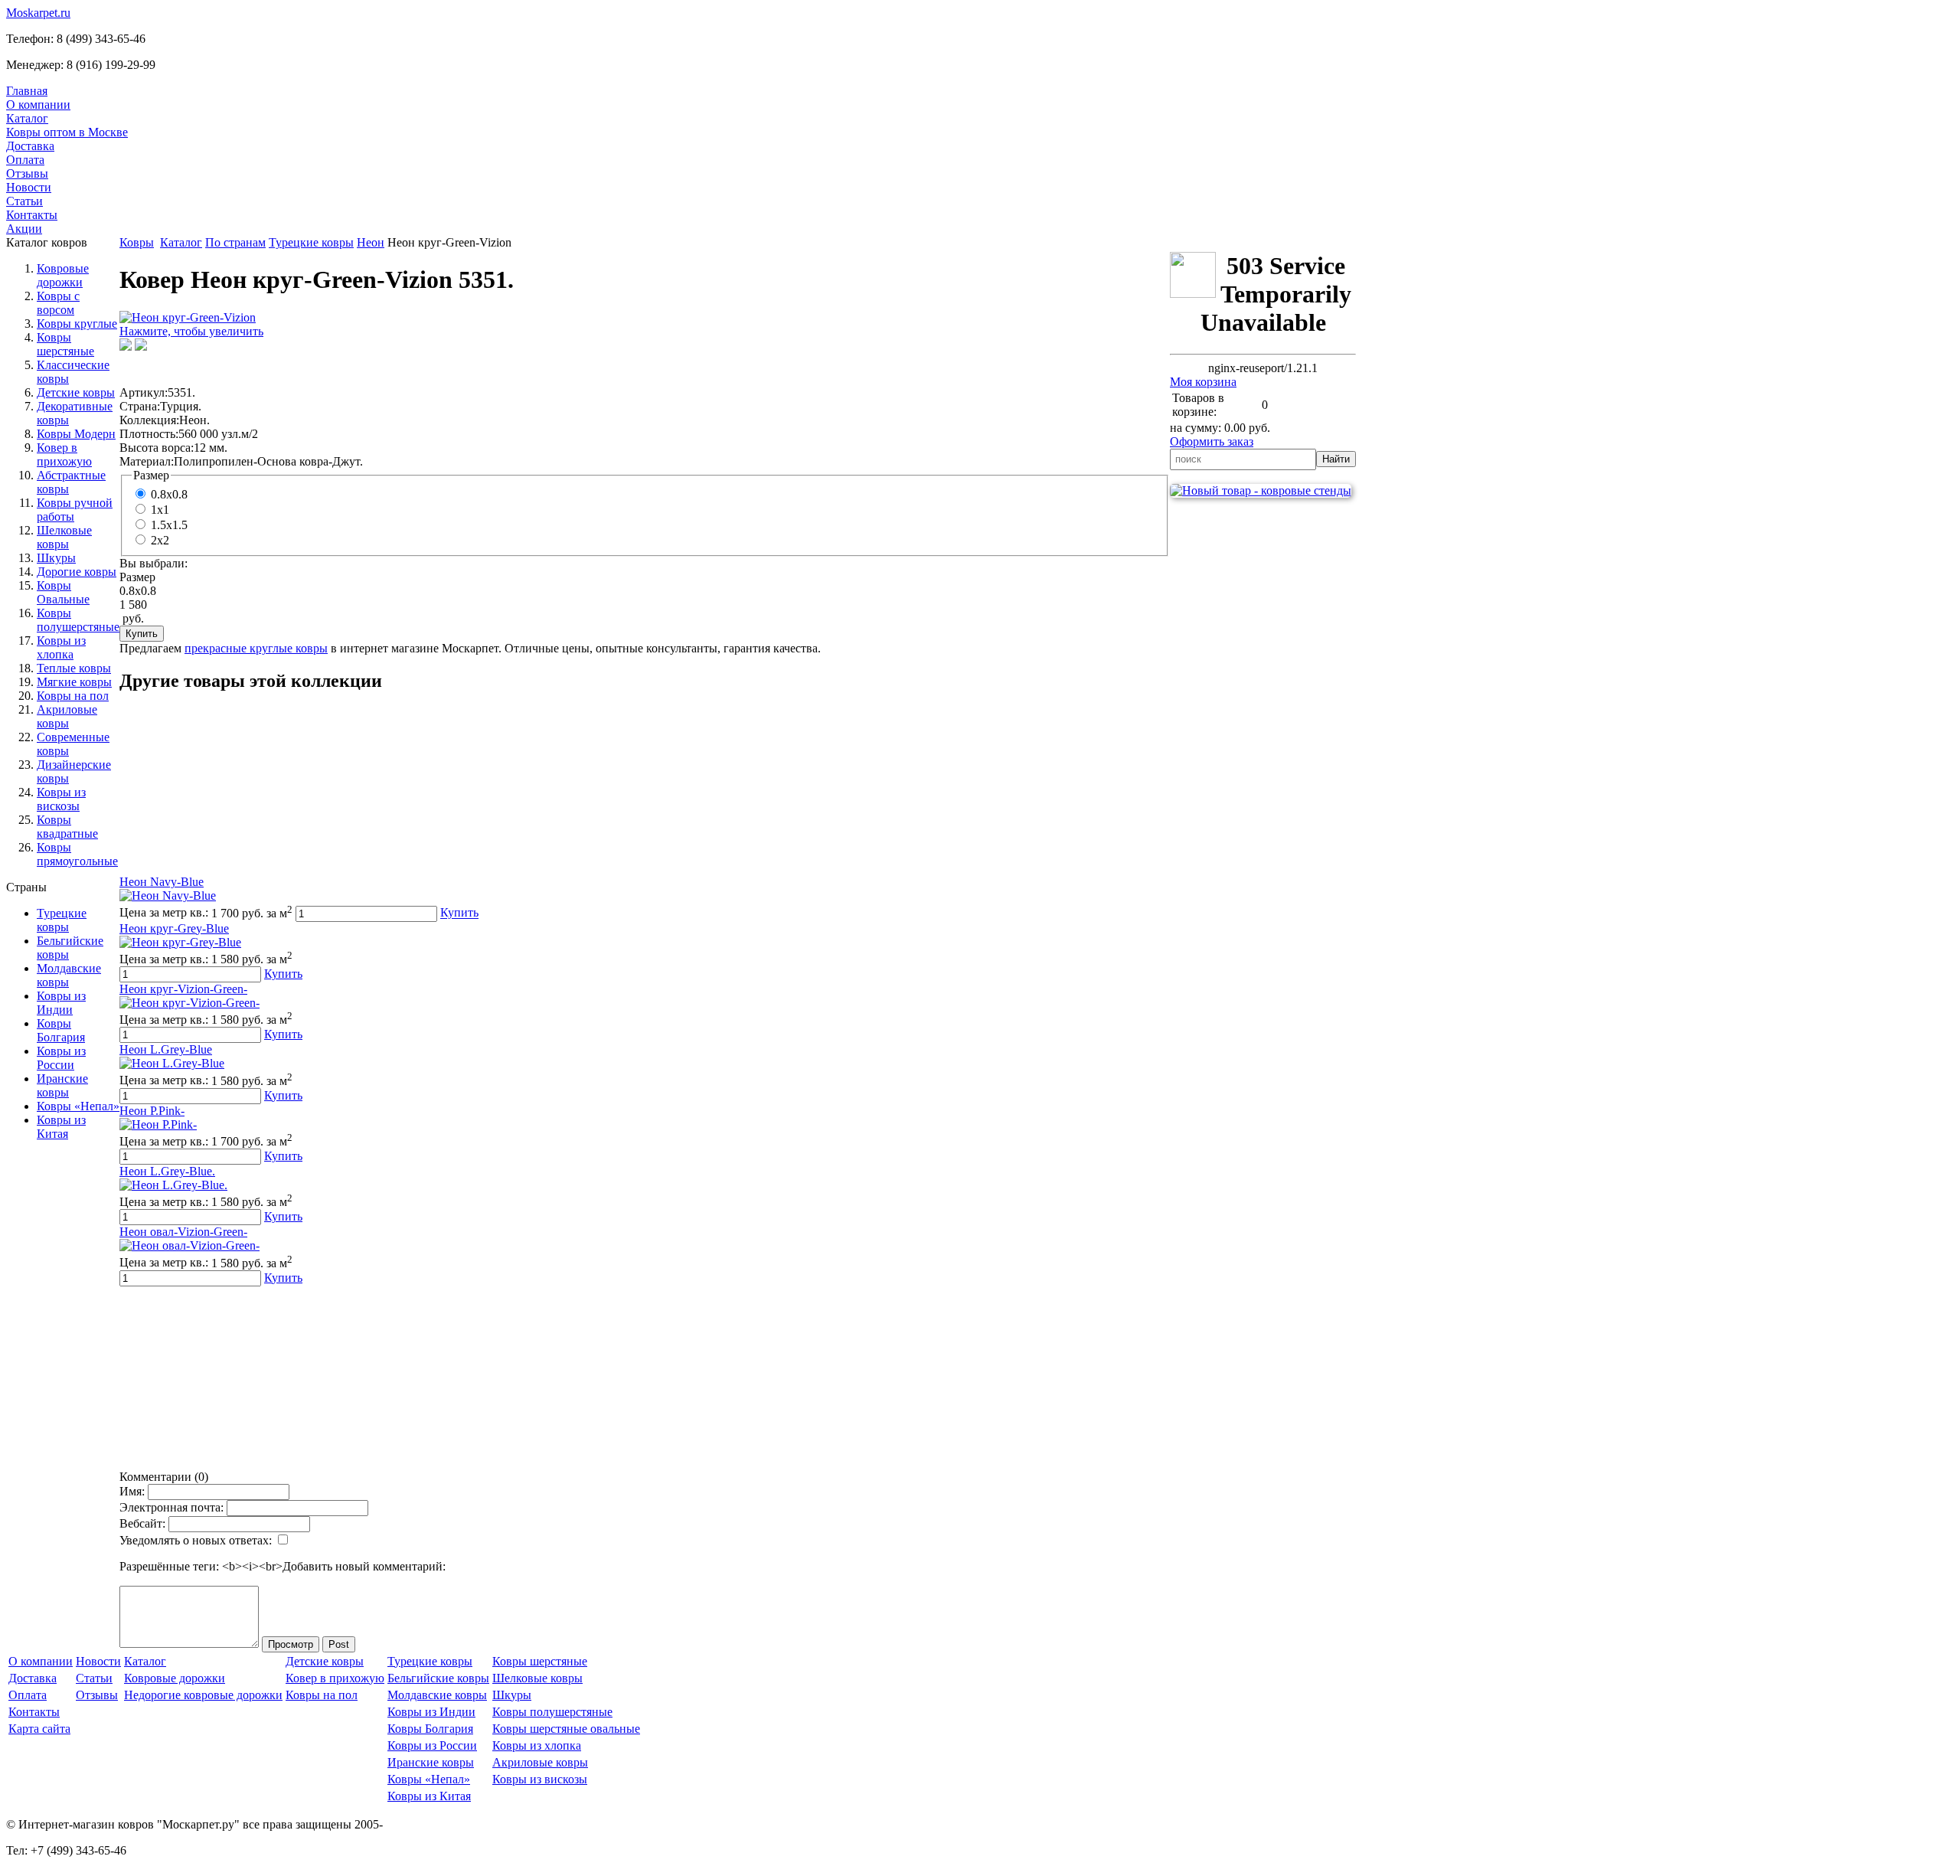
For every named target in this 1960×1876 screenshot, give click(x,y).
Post (339, 1644)
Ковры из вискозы (61, 799)
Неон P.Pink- (152, 1111)
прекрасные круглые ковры (256, 648)
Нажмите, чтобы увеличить (191, 331)
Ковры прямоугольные (77, 854)
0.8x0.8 (169, 494)
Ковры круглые (77, 324)
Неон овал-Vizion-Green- (183, 1232)
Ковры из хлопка (61, 647)
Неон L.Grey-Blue (166, 1049)
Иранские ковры (62, 1085)
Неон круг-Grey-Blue (174, 928)
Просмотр (291, 1644)
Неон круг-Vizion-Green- (183, 989)
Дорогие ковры (77, 572)
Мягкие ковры (74, 682)
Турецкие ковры (62, 920)
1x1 (160, 510)
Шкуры (56, 558)
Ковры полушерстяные (78, 620)
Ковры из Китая (61, 1127)
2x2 (160, 540)
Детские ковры (76, 392)
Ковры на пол (73, 696)
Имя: (132, 1491)
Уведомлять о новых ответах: (196, 1540)
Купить (459, 913)
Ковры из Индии (61, 1003)
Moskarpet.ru (38, 13)
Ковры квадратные (67, 827)
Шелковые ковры (64, 537)
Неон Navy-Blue (162, 882)
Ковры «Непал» (78, 1106)
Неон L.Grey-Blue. (167, 1171)
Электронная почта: (171, 1507)
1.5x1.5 (169, 525)
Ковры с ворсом (58, 303)
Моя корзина (1203, 382)
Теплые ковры (74, 668)
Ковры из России (61, 1058)
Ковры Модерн (76, 434)
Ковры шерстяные (65, 344)
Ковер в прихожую (64, 454)
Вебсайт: (142, 1523)
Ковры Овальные (63, 592)
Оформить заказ (1212, 441)
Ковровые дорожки (63, 275)
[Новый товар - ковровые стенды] (1261, 490)
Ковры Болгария (61, 1030)
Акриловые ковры (67, 716)
